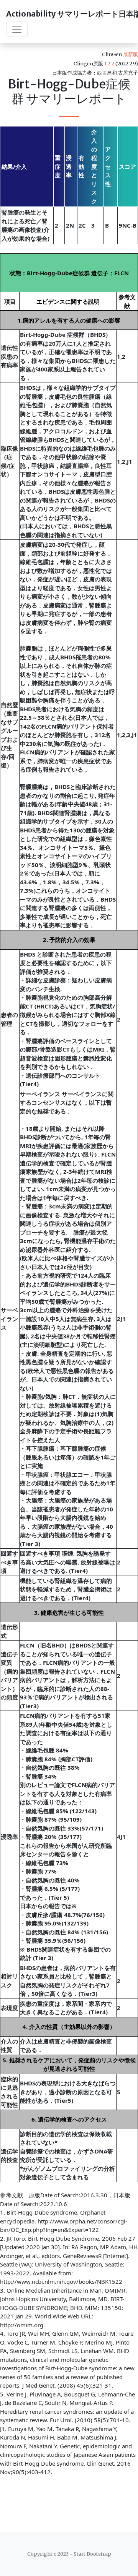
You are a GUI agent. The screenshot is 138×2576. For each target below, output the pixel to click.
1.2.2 (109, 63)
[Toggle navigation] (17, 29)
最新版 (131, 54)
